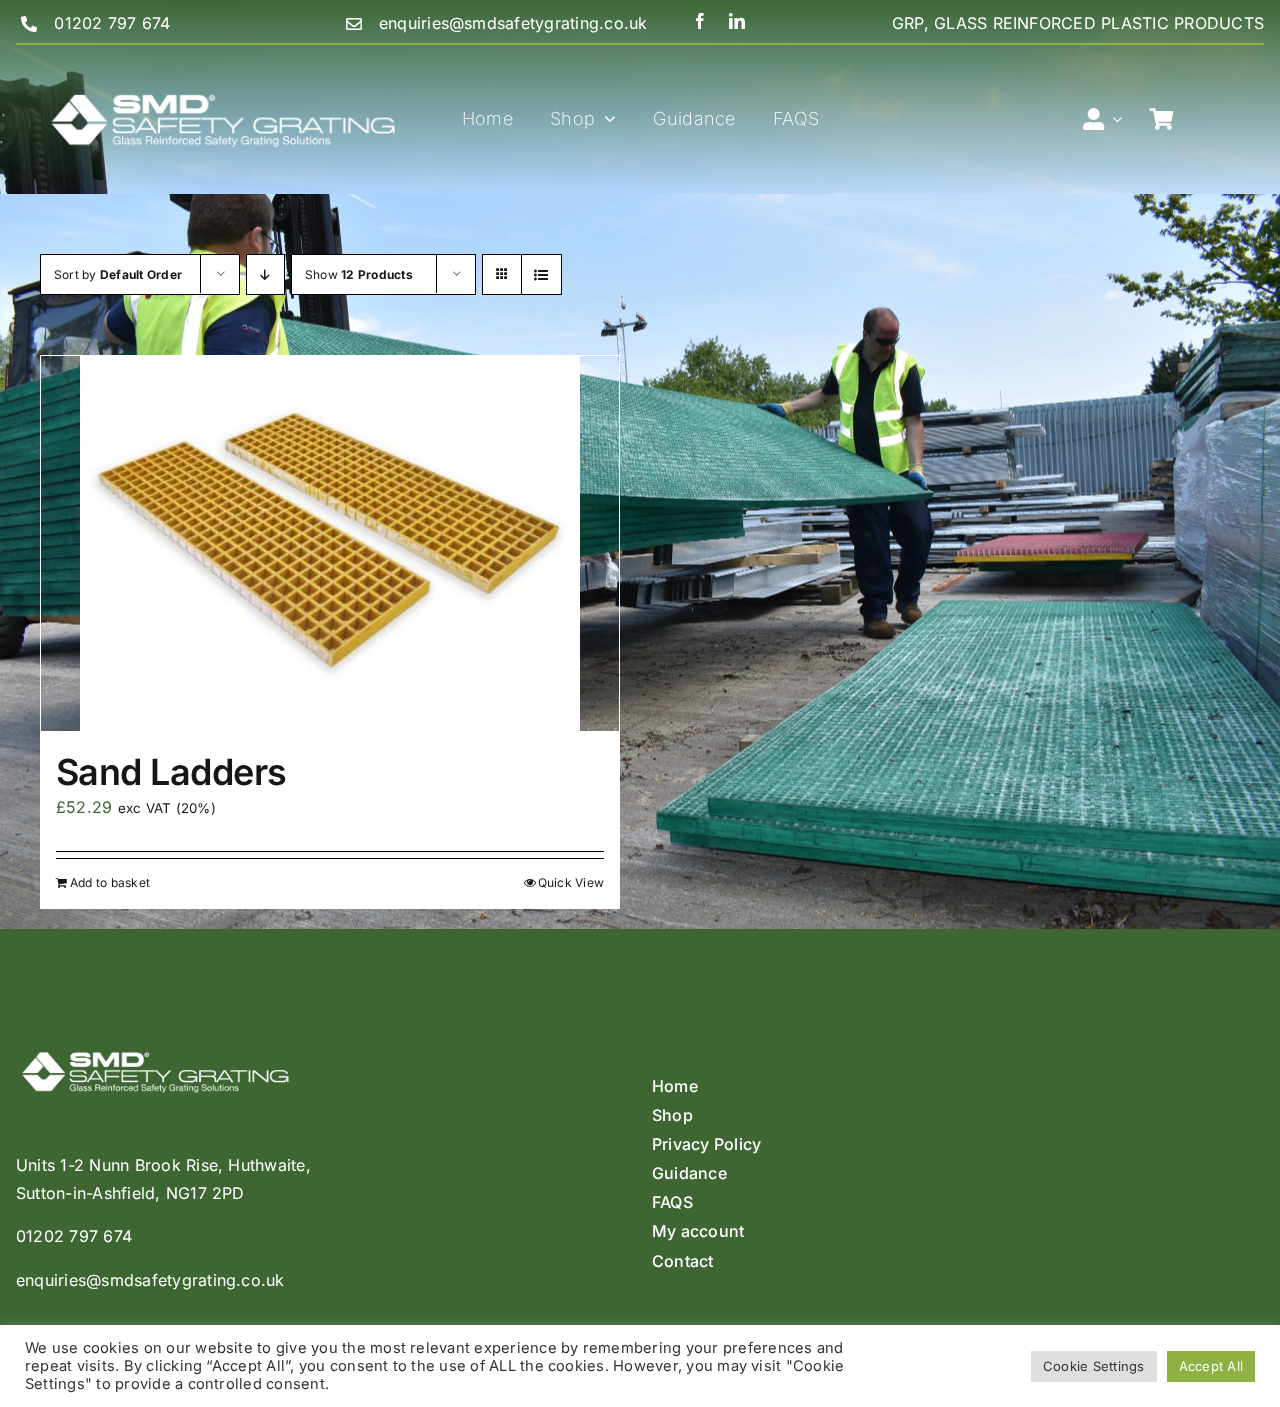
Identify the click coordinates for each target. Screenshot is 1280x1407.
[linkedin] (737, 21)
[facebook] (700, 21)
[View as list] (541, 274)
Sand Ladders (171, 772)
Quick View (571, 882)
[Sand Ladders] (330, 543)
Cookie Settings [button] (1094, 1366)
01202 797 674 (112, 23)
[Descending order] (265, 274)
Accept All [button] (1211, 1366)
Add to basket (110, 882)
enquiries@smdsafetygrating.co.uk (513, 23)
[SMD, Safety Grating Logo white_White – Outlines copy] (224, 53)
